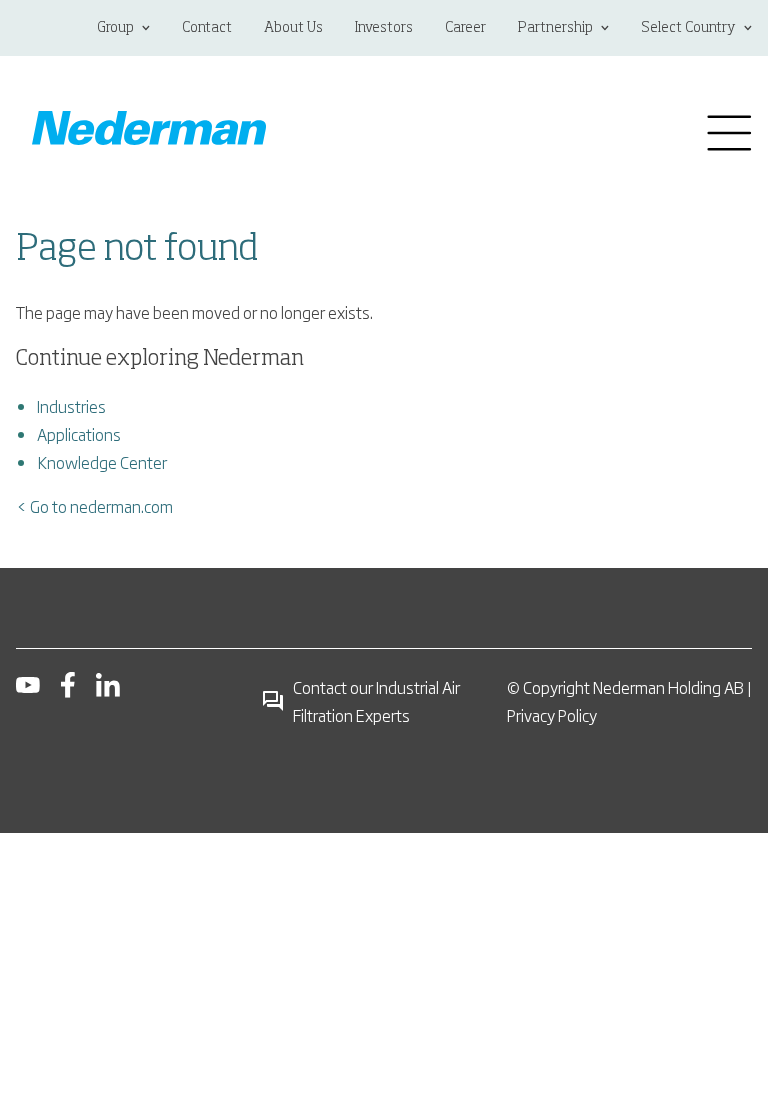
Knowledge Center (102, 462)
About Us (293, 28)
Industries (71, 406)
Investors (384, 28)
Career (465, 28)
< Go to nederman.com (94, 506)
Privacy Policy (552, 715)
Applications (79, 434)
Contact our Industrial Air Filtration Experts (376, 701)
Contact (207, 28)
